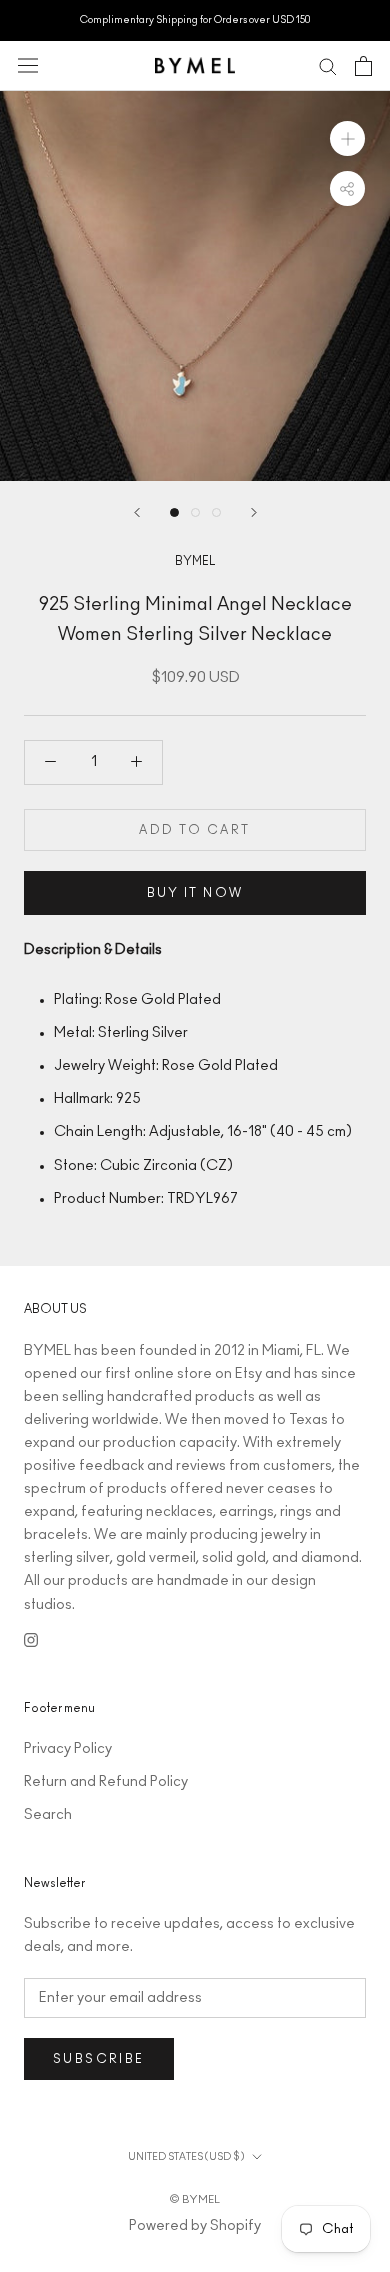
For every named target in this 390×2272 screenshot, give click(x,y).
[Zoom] (347, 137)
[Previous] (137, 512)
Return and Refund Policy (106, 1782)
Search (48, 1815)
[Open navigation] (28, 65)
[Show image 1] (174, 512)
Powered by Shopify (195, 2226)
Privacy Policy (68, 1749)
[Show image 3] (216, 512)
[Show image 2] (195, 512)
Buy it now (195, 893)
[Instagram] (31, 1639)
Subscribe (99, 2059)
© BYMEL (195, 2199)
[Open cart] (363, 66)
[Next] (254, 512)
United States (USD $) (186, 2157)
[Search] (328, 65)
